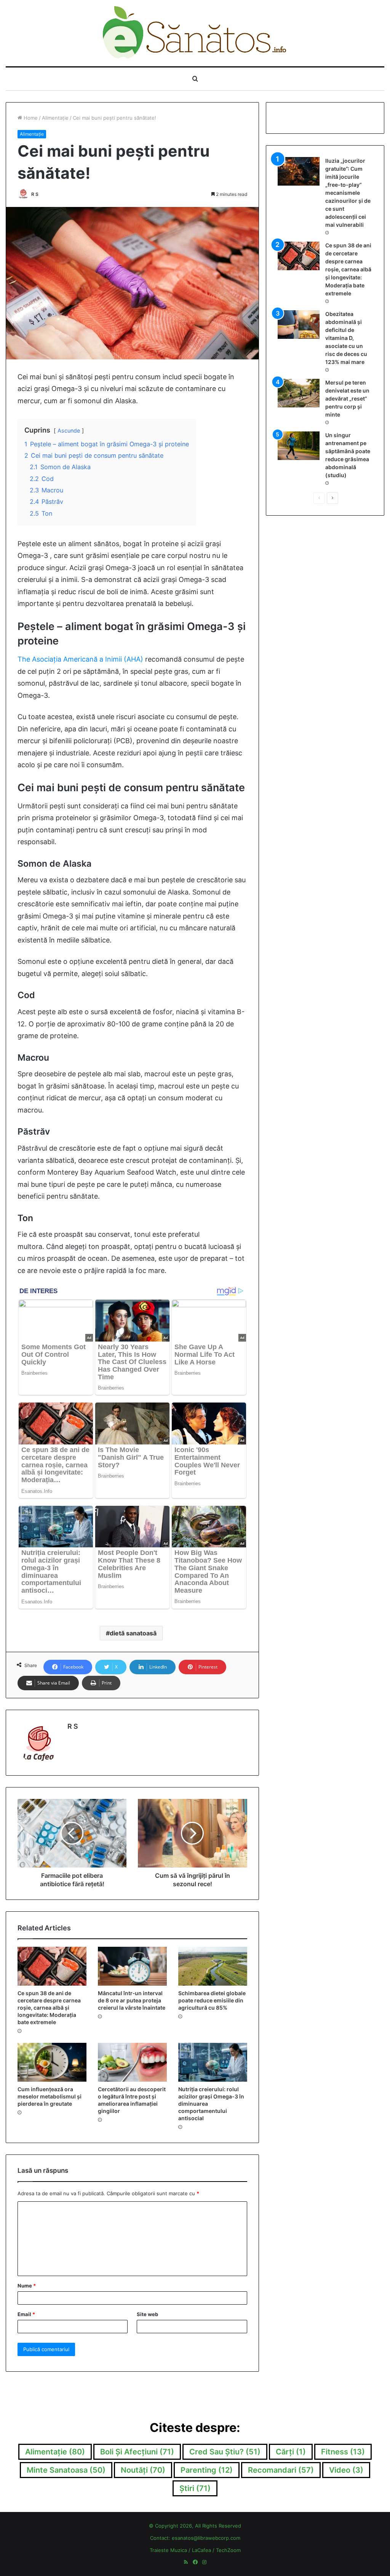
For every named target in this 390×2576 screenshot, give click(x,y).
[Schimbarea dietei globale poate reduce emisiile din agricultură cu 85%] (213, 1966)
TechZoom (228, 2550)
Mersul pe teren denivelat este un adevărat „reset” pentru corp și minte (347, 398)
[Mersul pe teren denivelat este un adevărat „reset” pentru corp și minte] (299, 393)
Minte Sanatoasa (66, 2470)
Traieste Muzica (168, 2550)
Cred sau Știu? (225, 2452)
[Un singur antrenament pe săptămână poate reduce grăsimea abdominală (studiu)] (299, 446)
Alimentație (55, 118)
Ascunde (69, 430)
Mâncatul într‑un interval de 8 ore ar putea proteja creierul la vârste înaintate (132, 2000)
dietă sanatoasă (133, 1633)
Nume (27, 2286)
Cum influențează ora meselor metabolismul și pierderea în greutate (50, 2096)
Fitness (343, 2452)
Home (30, 118)
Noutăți (143, 2470)
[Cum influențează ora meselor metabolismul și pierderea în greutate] (52, 2062)
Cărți (291, 2452)
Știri (195, 2488)
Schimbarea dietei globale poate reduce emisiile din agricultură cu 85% (212, 2000)
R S (35, 194)
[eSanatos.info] (195, 33)
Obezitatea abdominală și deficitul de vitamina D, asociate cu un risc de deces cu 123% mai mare (346, 338)
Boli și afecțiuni (137, 2452)
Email (26, 2314)
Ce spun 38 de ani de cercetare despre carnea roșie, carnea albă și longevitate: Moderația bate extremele (49, 2008)
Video (346, 2470)
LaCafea (201, 2550)
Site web (147, 2314)
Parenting (207, 2470)
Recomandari (281, 2470)
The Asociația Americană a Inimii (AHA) (80, 659)
